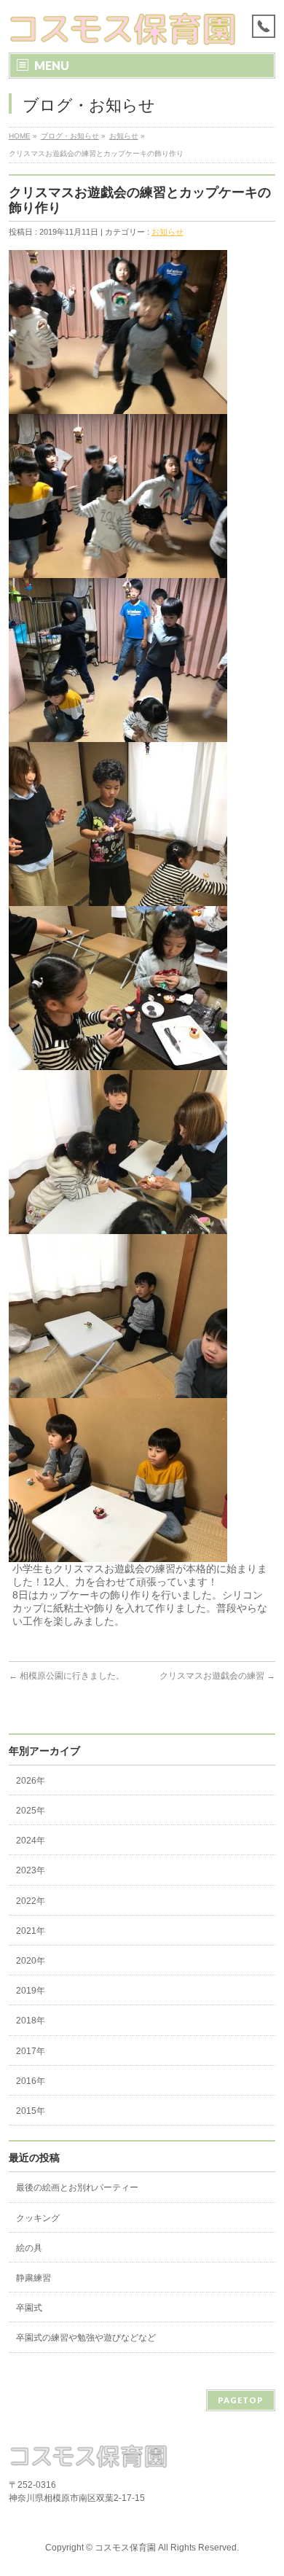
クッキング (38, 2218)
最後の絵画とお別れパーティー (77, 2187)
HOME (20, 136)
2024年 (31, 1841)
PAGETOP (241, 2400)
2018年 (31, 2021)
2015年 (31, 2111)
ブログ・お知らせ (70, 136)
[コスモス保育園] (123, 29)
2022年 (31, 1901)
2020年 (31, 1961)
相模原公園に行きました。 (67, 1676)
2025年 (31, 1811)
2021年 (31, 1931)
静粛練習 (33, 2278)
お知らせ (124, 136)
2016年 (31, 2081)
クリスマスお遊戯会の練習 (217, 1676)
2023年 (31, 1870)
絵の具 (29, 2248)
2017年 (31, 2051)
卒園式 (29, 2308)
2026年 (31, 1781)
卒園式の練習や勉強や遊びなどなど (86, 2338)
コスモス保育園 (125, 2548)
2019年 (31, 1991)
